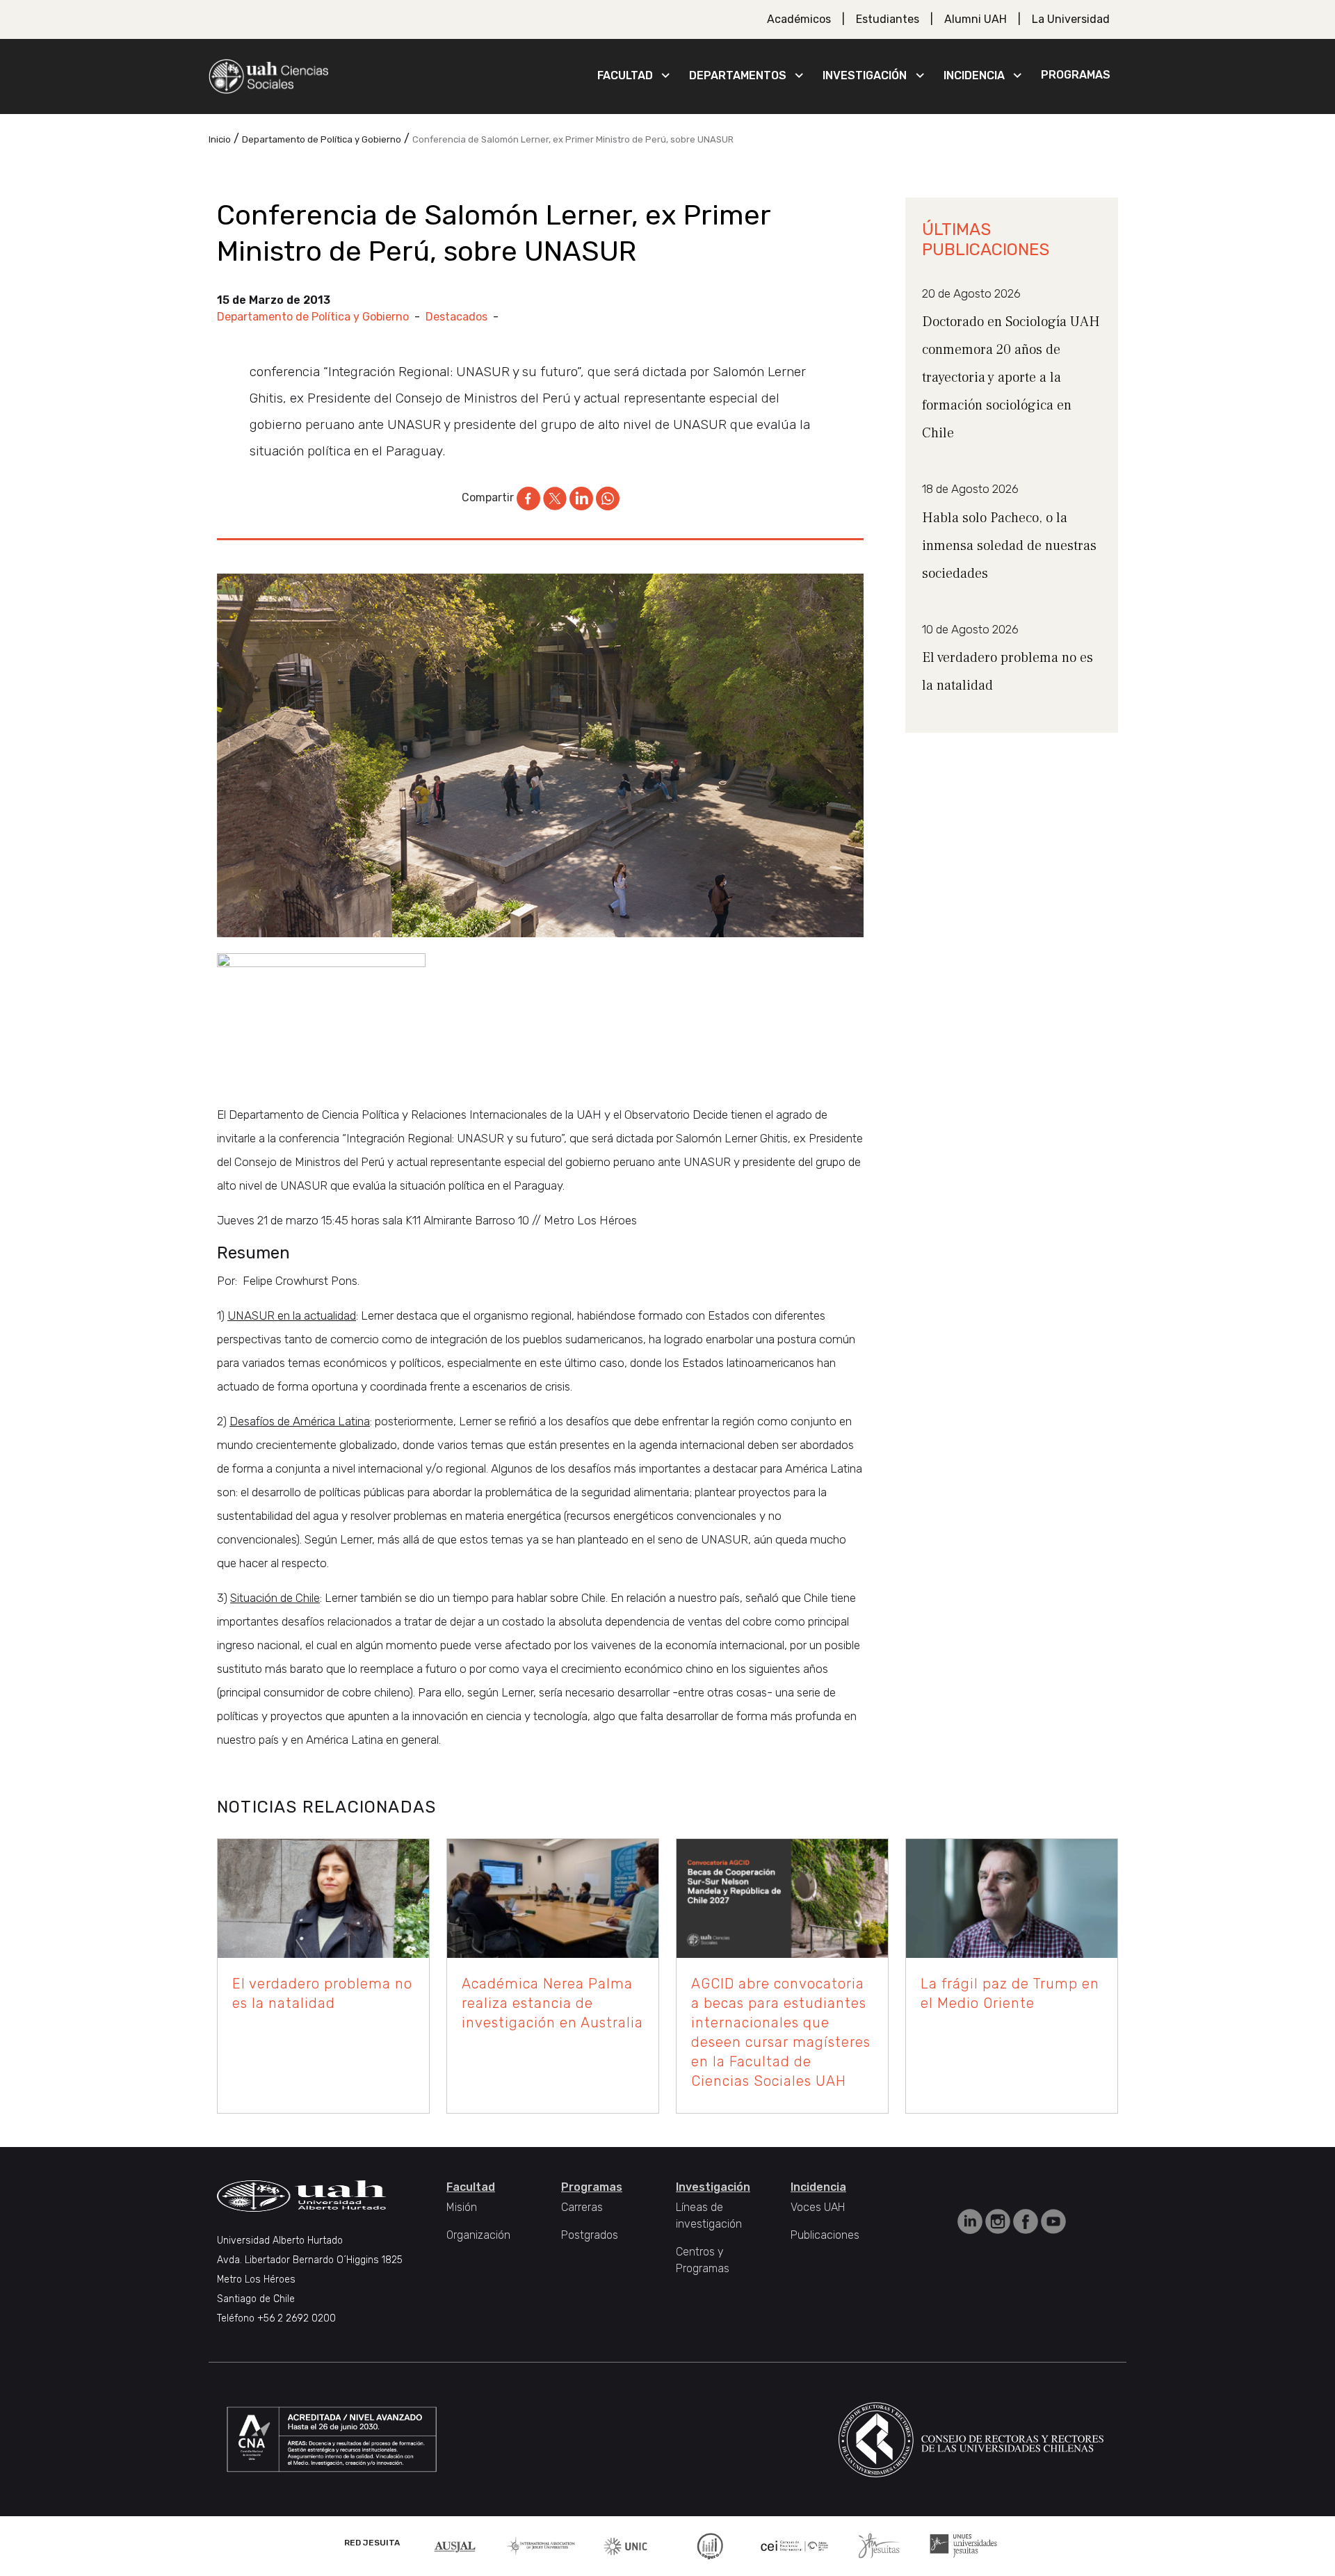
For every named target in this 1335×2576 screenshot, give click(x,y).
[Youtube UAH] (1053, 2220)
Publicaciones (825, 2235)
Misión (462, 2207)
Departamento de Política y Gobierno (313, 317)
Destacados (456, 317)
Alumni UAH (976, 19)
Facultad (625, 75)
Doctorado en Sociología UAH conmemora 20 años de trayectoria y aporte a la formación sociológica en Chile (1011, 378)
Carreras (582, 2207)
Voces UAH (818, 2207)
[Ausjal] (457, 2545)
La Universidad (1071, 19)
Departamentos (738, 75)
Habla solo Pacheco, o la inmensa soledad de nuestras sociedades (1009, 546)
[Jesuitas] (879, 2545)
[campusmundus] (795, 2546)
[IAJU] (541, 2545)
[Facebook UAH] (1027, 2220)
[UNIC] (625, 2545)
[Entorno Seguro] (710, 2545)
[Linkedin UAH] (971, 2220)
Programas (1076, 75)
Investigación (865, 75)
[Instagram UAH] (999, 2220)
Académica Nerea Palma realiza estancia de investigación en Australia (552, 2003)
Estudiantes (888, 19)
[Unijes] (964, 2545)
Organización (478, 2235)
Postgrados (590, 2235)
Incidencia (974, 75)
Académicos (799, 19)
